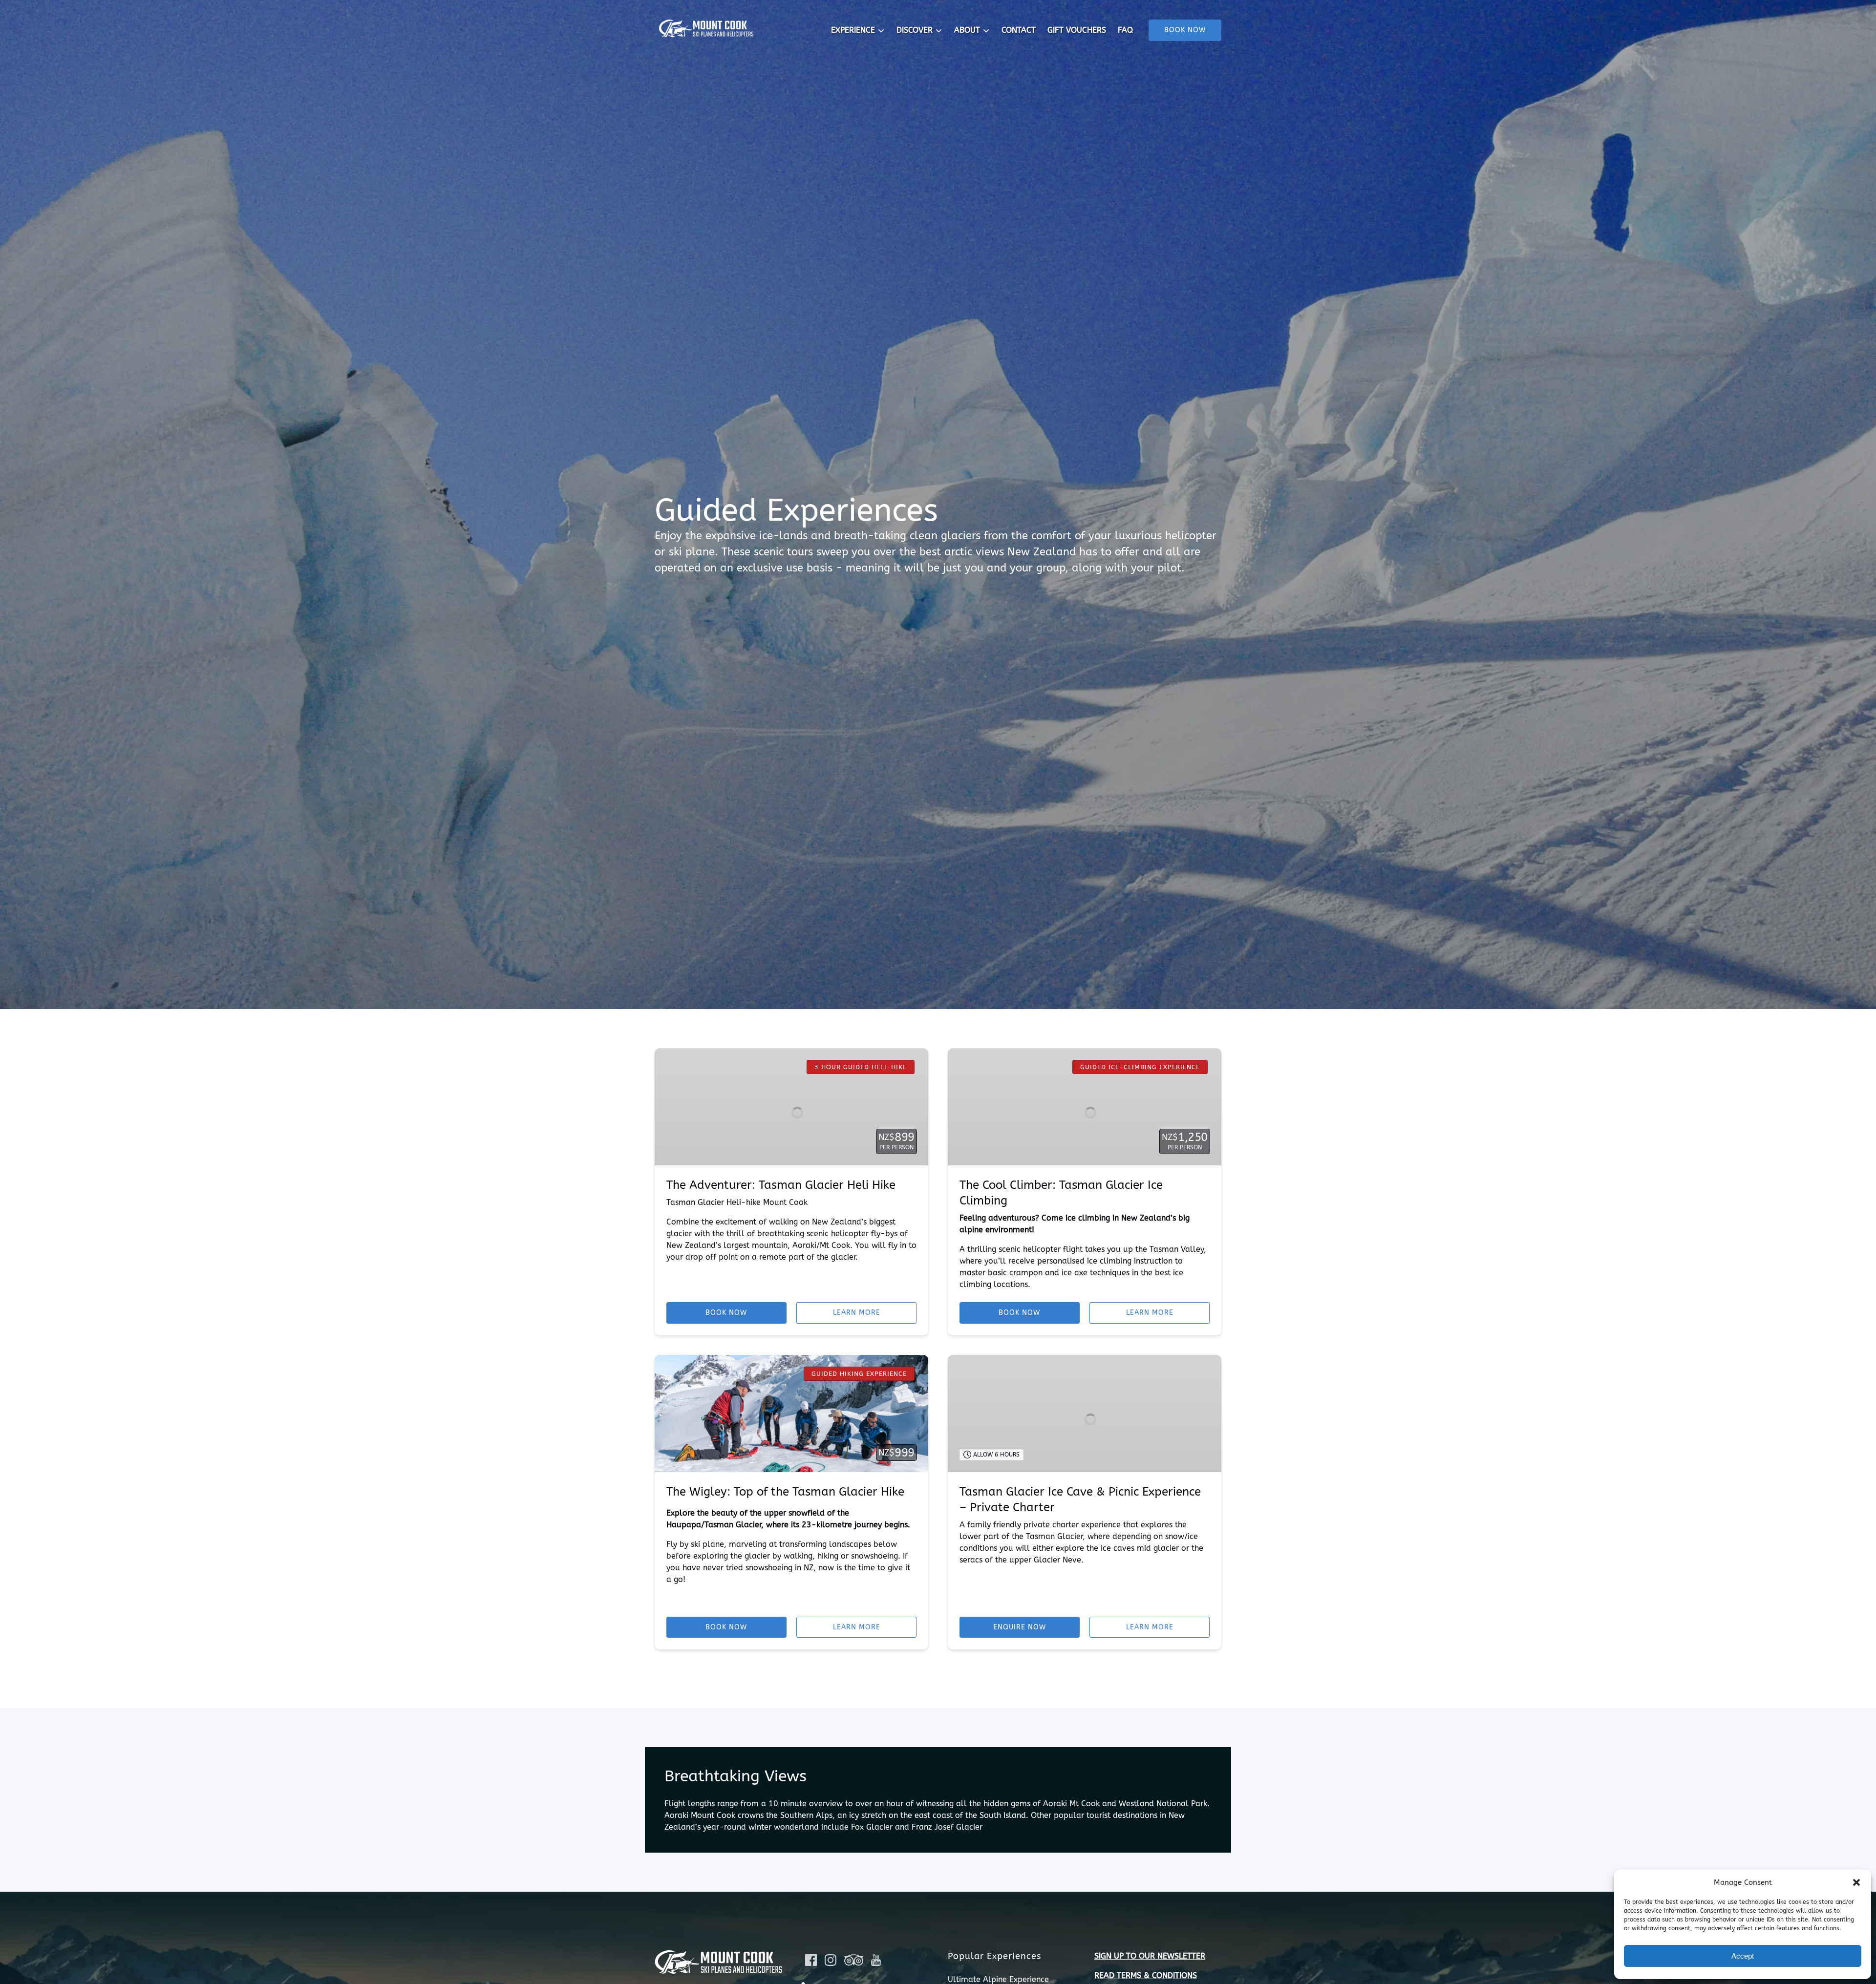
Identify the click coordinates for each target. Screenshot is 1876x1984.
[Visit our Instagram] (831, 1960)
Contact (1019, 30)
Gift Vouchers (1077, 30)
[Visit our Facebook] (811, 1960)
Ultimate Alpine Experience (998, 1979)
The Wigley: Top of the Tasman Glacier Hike (785, 1492)
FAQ (1125, 30)
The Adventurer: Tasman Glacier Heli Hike (781, 1185)
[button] (1856, 1882)
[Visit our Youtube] (876, 1960)
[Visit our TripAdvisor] (854, 1960)
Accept (1743, 1956)
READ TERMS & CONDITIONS (1146, 1975)
